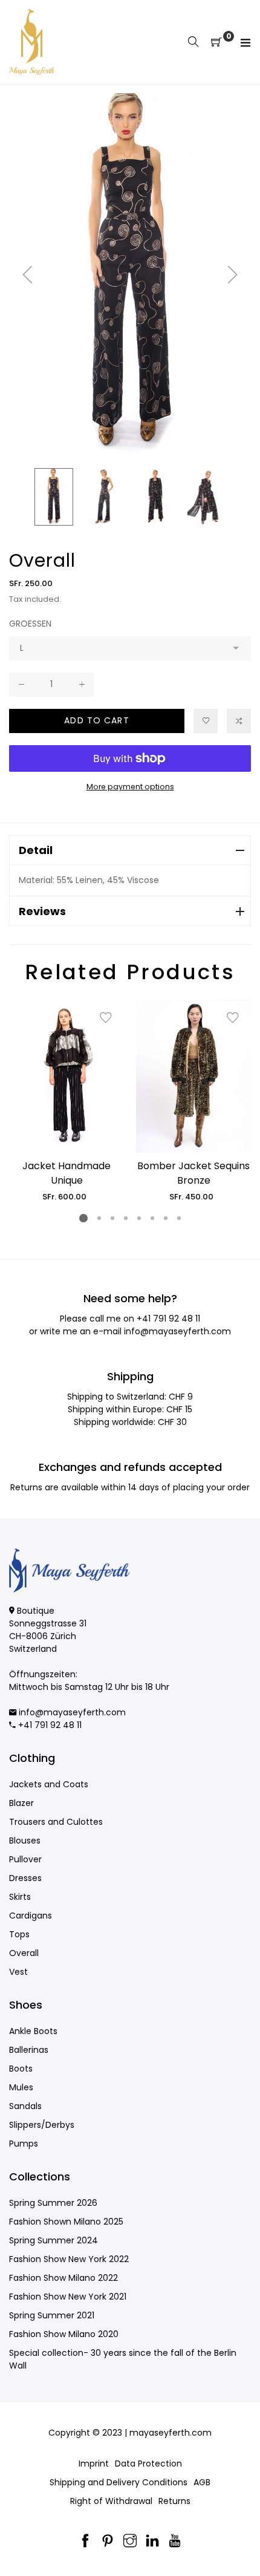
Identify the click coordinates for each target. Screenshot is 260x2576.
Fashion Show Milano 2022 (63, 2278)
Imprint (94, 2464)
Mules (21, 2087)
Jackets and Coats (49, 1784)
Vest (18, 1972)
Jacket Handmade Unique (67, 1173)
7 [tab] (166, 1218)
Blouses (25, 1841)
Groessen (30, 624)
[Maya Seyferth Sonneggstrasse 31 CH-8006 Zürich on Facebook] (85, 2542)
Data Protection (148, 2464)
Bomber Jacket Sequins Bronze (193, 1173)
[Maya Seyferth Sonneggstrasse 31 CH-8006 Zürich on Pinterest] (108, 2542)
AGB (202, 2482)
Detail (36, 850)
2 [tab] (99, 1218)
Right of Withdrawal (111, 2501)
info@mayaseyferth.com (177, 1331)
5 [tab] (139, 1218)
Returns (174, 2501)
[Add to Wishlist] (206, 721)
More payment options (130, 787)
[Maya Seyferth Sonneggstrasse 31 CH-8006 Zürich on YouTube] (175, 2542)
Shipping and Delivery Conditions (119, 2482)
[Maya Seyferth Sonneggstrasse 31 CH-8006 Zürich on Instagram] (130, 2542)
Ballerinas (29, 2050)
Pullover (25, 1859)
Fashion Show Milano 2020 (64, 2334)
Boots (21, 2069)
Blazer (21, 1803)
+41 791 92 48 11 (168, 1319)
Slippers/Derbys (42, 2125)
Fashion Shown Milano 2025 (66, 2222)
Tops (19, 1934)
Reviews (42, 911)
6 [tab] (152, 1218)
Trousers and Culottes (56, 1822)
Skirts (20, 1897)
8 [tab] (179, 1218)
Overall (24, 1953)
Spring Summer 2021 (52, 2315)
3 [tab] (112, 1218)
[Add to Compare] (239, 721)
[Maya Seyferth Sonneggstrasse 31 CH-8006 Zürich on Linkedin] (152, 2542)
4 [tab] (126, 1218)
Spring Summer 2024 (54, 2240)
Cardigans (31, 1916)
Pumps (24, 2144)
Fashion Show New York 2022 (69, 2259)
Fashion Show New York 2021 (68, 2297)
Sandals (25, 2106)
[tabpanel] (67, 1101)
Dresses (25, 1878)
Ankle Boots (33, 2031)
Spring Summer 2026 (53, 2203)
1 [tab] (83, 1218)
